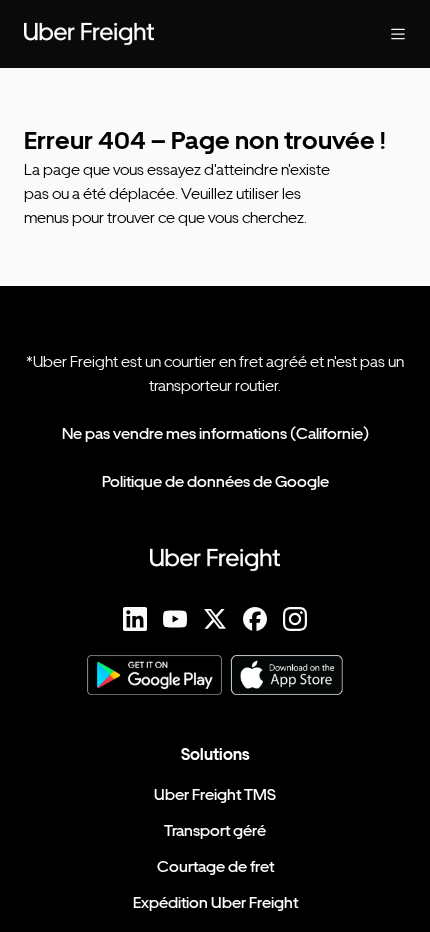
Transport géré (215, 830)
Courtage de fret (215, 866)
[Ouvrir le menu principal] (382, 34)
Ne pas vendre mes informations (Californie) (215, 433)
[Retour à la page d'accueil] (175, 34)
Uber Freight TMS (215, 794)
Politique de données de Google (215, 481)
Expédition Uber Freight (215, 902)
